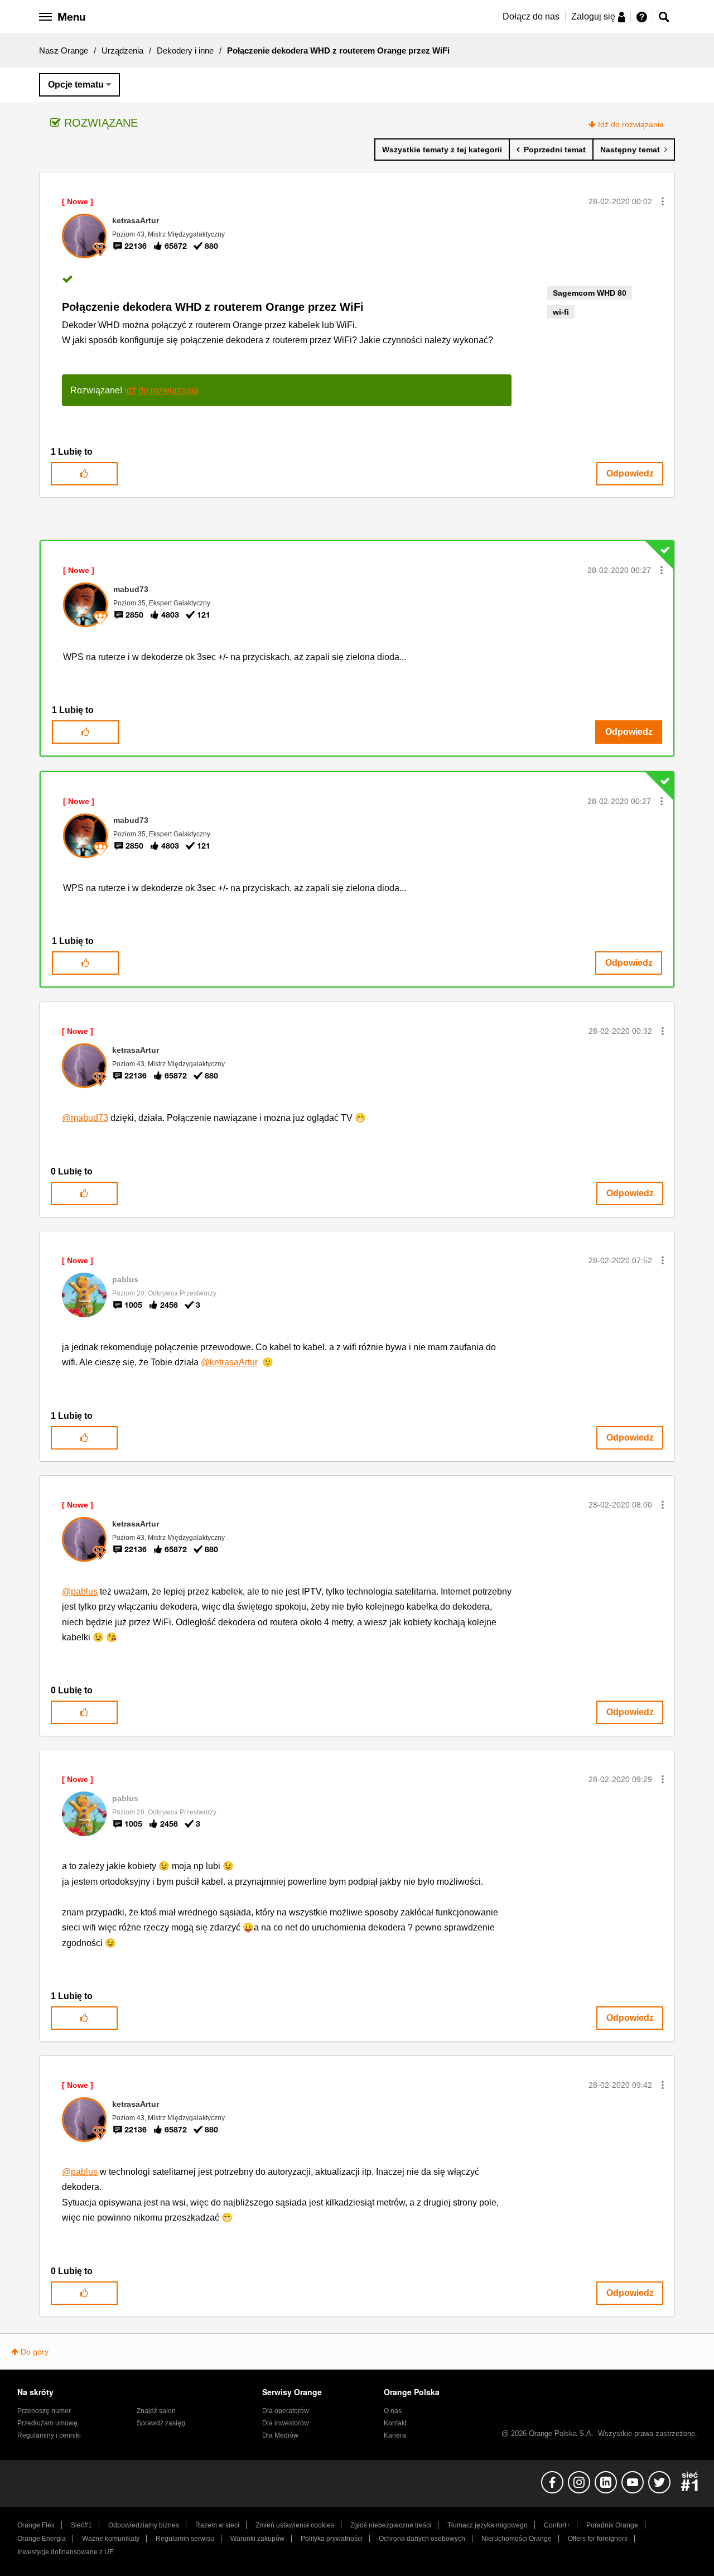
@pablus (80, 1592)
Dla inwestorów (286, 2423)
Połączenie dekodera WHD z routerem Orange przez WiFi (213, 307)
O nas (393, 2411)
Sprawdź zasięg (161, 2423)
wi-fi (561, 312)
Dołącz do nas (531, 16)
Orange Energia (42, 2539)
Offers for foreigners (598, 2539)
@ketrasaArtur (229, 1362)
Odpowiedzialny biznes (144, 2525)
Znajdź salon (156, 2411)
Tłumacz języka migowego (488, 2525)
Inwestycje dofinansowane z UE (66, 2552)
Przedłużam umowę (47, 2423)
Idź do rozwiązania (631, 124)
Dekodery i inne (185, 50)
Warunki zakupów (257, 2539)
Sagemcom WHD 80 (590, 293)
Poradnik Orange (612, 2525)
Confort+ (557, 2525)
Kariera (395, 2435)
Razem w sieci (217, 2525)
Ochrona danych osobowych (422, 2539)
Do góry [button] (35, 2352)
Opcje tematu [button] (76, 85)
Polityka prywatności (332, 2539)
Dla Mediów (280, 2435)
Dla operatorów (286, 2411)
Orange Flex (36, 2525)
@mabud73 (85, 1118)
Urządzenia (122, 50)
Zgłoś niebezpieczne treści (391, 2525)
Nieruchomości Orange (517, 2539)
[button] (663, 201)
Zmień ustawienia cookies (295, 2525)
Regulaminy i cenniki (49, 2435)
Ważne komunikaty (111, 2539)
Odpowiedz (630, 473)
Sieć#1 (81, 2525)
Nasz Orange (64, 50)
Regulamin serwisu (185, 2539)
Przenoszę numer (44, 2411)
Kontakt (395, 2423)
